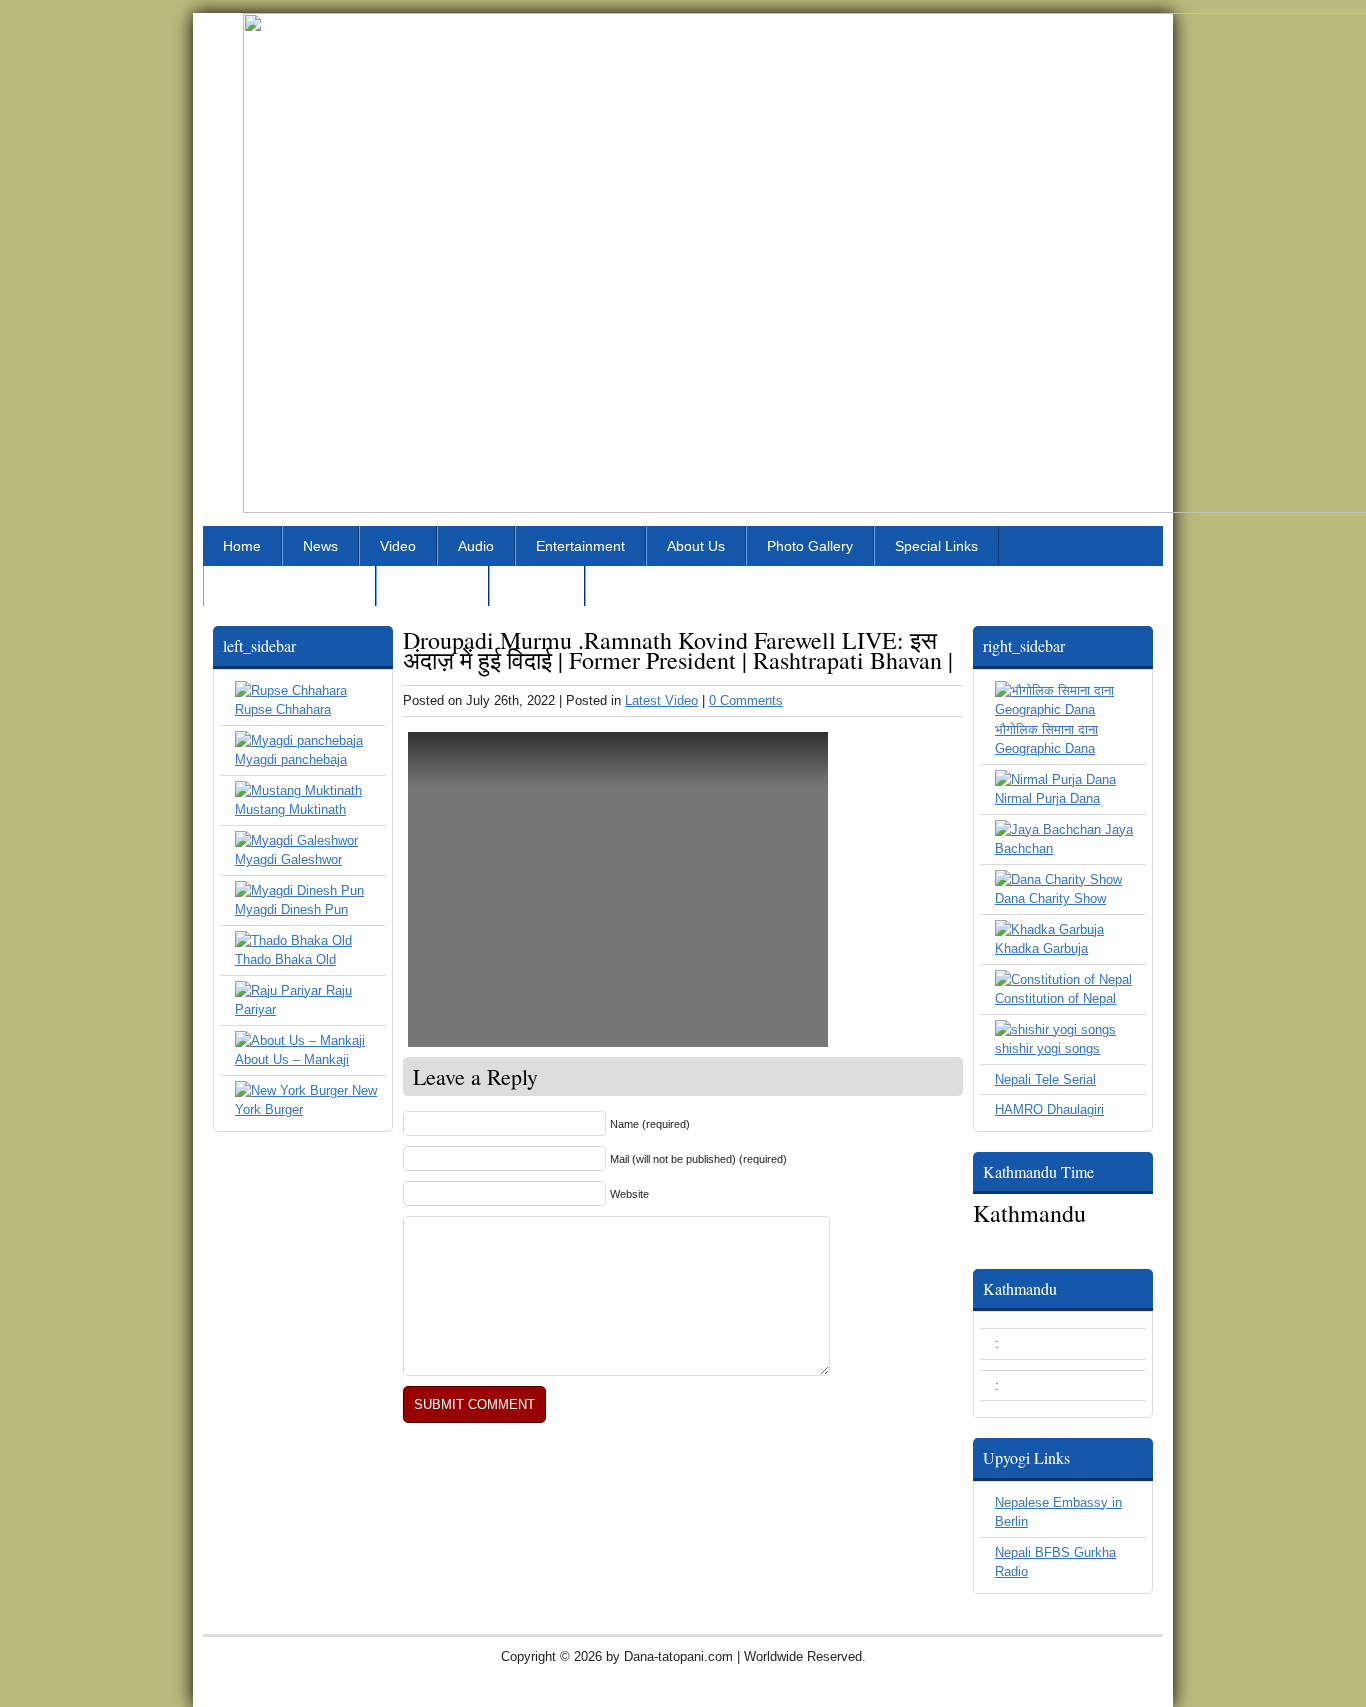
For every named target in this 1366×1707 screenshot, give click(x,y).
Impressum (432, 586)
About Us (696, 546)
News (320, 546)
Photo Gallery (810, 546)
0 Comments (746, 700)
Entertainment (580, 546)
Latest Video (661, 700)
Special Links (936, 546)
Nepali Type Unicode (289, 586)
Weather (537, 586)
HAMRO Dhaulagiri (1049, 1109)
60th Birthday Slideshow (682, 586)
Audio (476, 546)
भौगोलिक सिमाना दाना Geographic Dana (1046, 739)
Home (242, 546)
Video (398, 546)
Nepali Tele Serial (1045, 1079)
